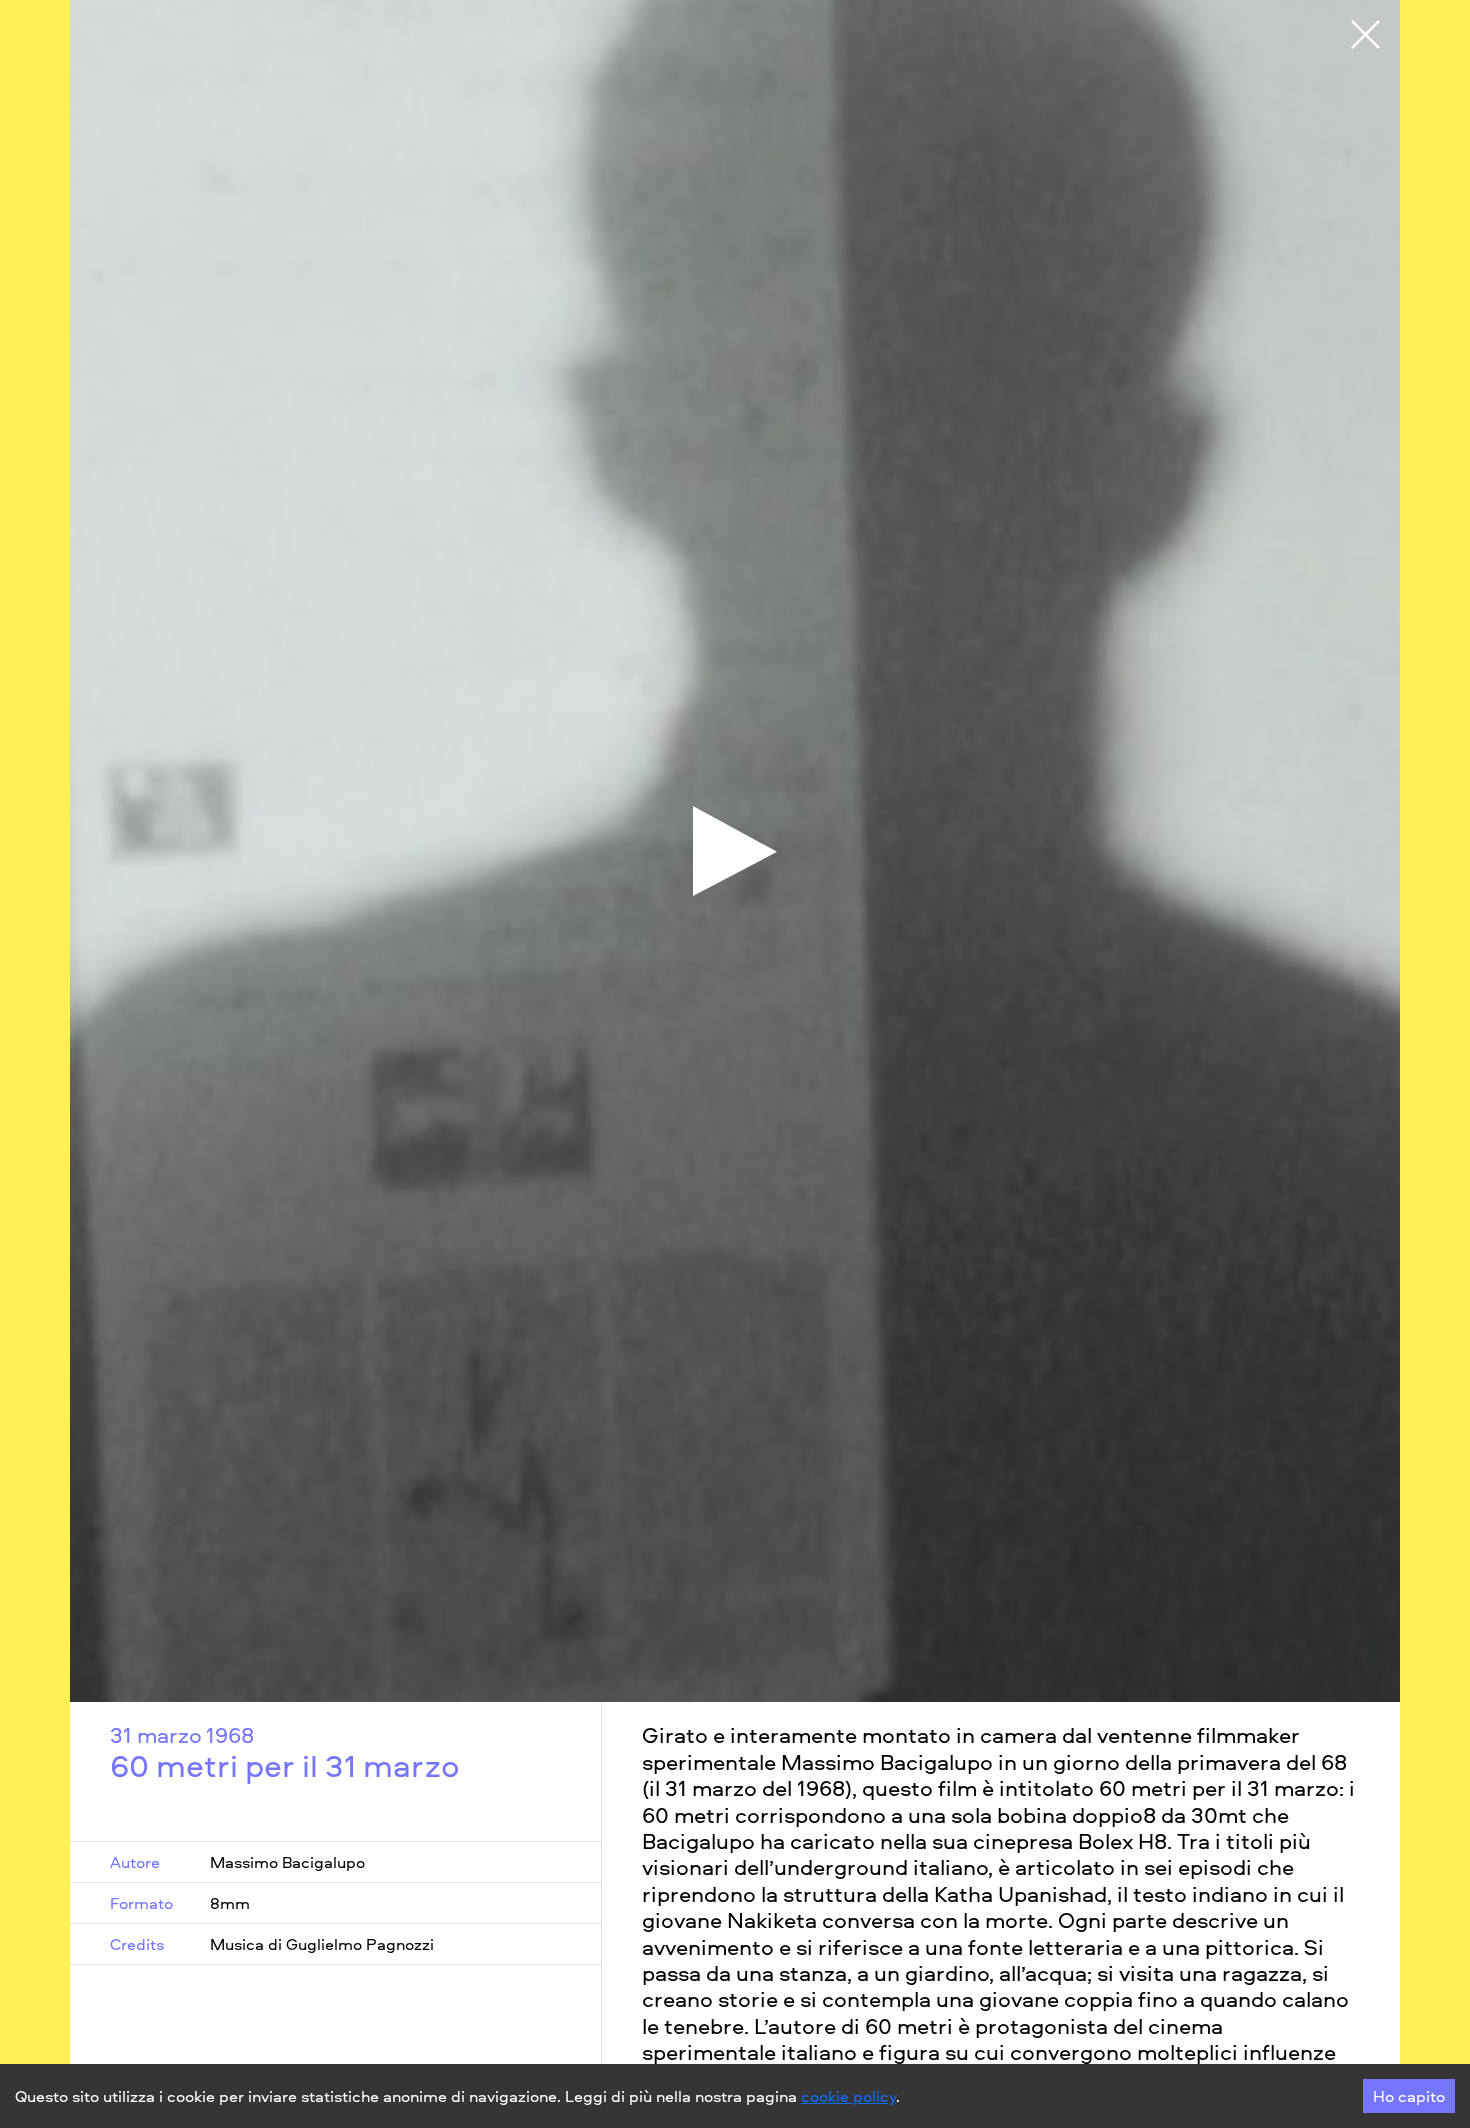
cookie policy (848, 2096)
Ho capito (1409, 2096)
